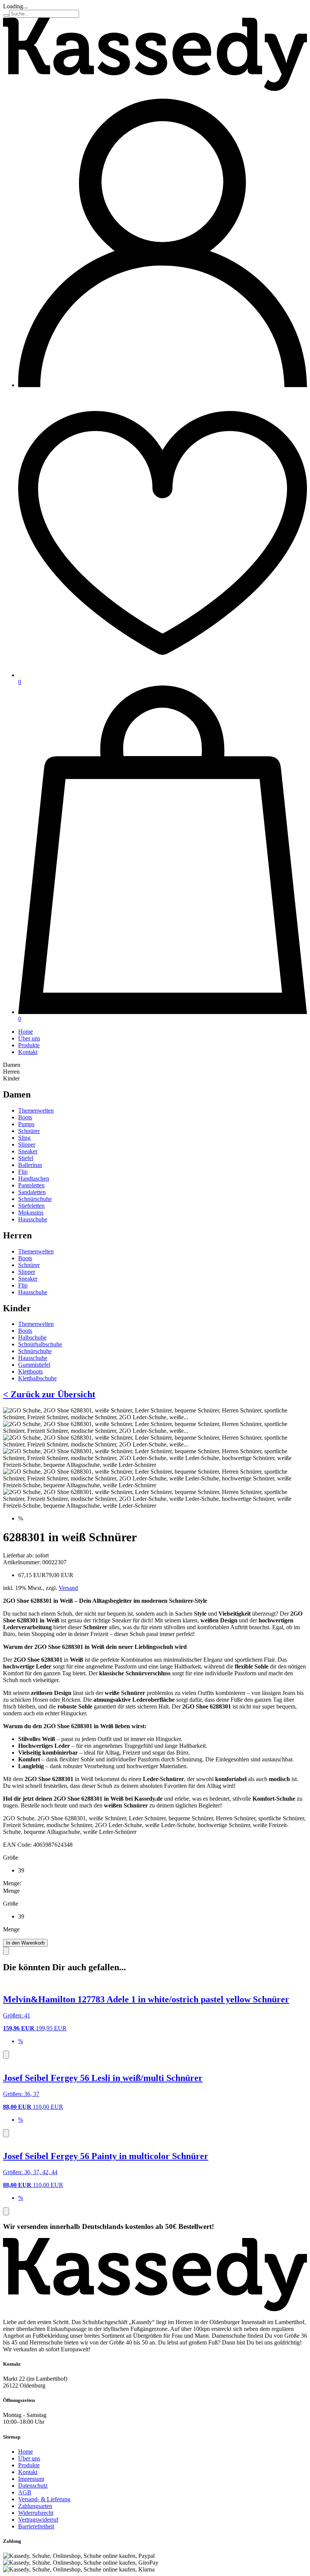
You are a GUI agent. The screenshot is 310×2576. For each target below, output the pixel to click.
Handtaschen (34, 1178)
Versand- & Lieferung (44, 2499)
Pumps (26, 1124)
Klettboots (30, 1371)
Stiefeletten (31, 1206)
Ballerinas (30, 1165)
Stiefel (26, 1158)
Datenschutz (33, 2486)
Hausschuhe (33, 1219)
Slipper (27, 1144)
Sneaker (28, 1151)
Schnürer (29, 1131)
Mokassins (31, 1212)
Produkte (29, 1045)
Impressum (31, 2479)
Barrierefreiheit (36, 2526)
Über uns (29, 1038)
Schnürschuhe (35, 1199)
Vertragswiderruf (38, 2520)
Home (26, 1032)
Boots (25, 1117)
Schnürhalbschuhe (40, 1344)
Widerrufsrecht (36, 2513)
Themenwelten (36, 1111)
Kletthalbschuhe (37, 1378)
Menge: (12, 1883)
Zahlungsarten (35, 2506)
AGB (25, 2492)
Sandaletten (32, 1192)
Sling (24, 1138)
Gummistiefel (34, 1365)
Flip (23, 1172)
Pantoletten (31, 1185)
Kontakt (28, 1052)
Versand (68, 1588)
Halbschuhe (32, 1337)
